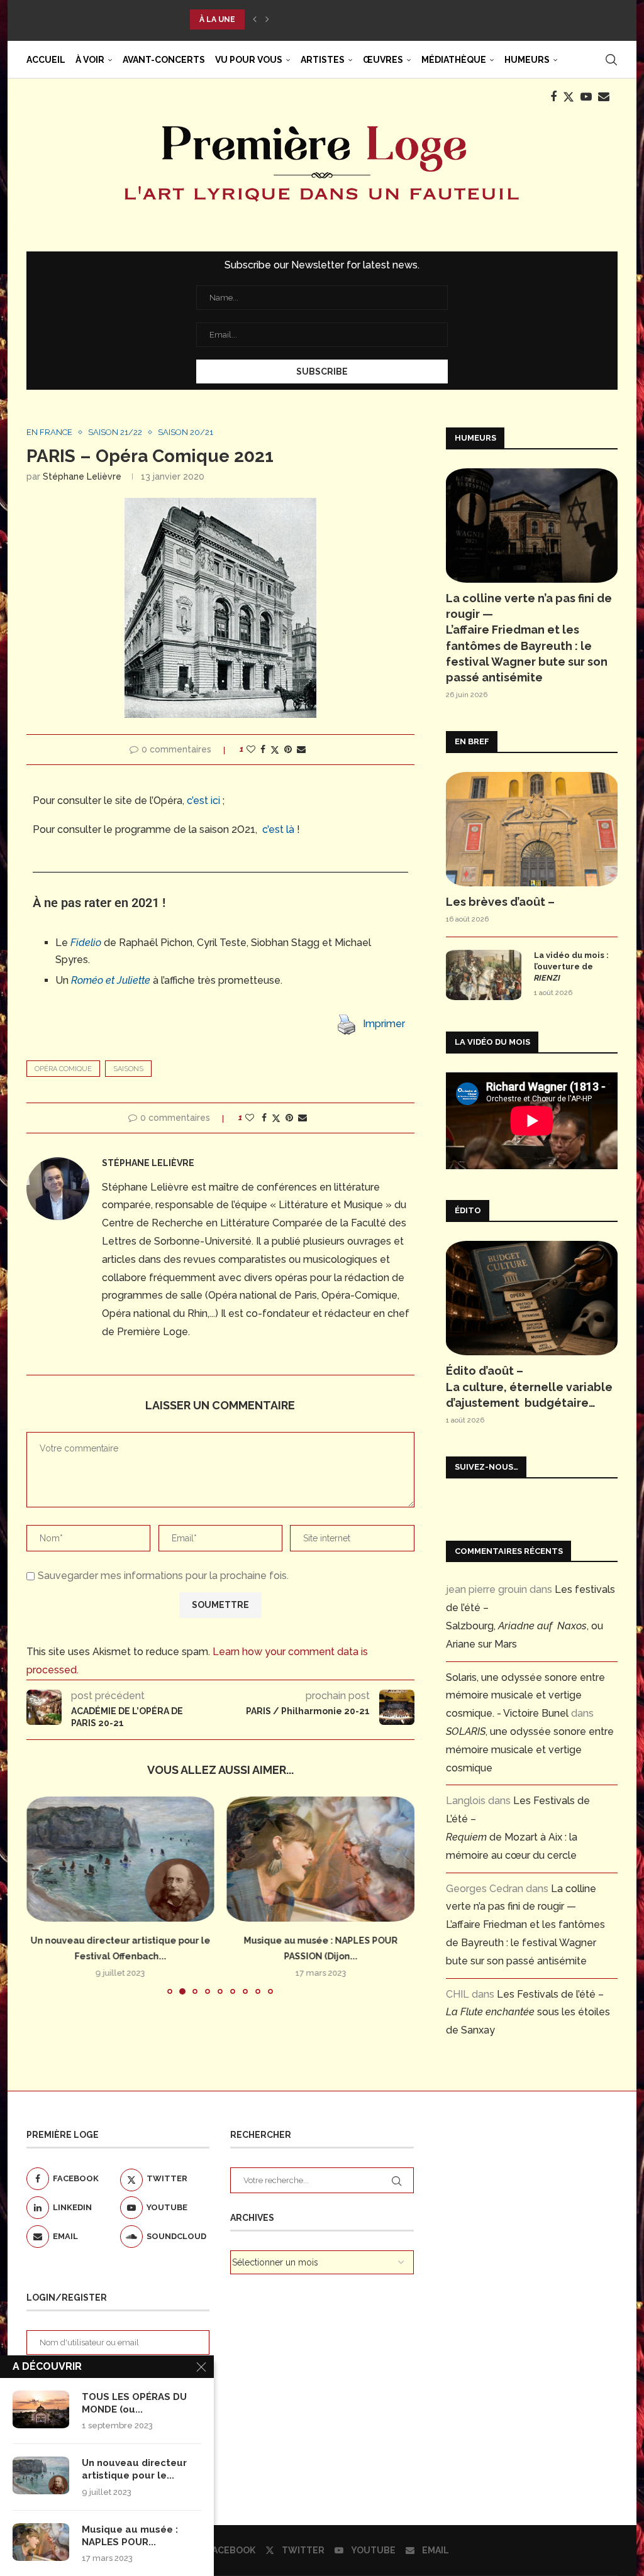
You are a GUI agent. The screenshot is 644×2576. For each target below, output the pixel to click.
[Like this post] (251, 749)
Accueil (46, 60)
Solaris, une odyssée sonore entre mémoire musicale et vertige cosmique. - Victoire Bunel (525, 1696)
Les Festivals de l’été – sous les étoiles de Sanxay (528, 2012)
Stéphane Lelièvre (82, 476)
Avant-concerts (164, 60)
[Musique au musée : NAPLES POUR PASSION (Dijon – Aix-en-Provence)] (120, 1859)
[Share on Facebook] (263, 749)
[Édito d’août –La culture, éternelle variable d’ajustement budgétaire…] (532, 1298)
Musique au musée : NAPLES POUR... (130, 2536)
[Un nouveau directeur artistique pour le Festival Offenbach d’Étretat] (41, 2475)
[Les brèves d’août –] (532, 829)
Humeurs (527, 60)
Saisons (128, 1069)
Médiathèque (454, 60)
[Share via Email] (301, 749)
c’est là (278, 829)
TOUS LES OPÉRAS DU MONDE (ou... (134, 2403)
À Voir (90, 60)
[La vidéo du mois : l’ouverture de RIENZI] (484, 975)
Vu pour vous (249, 60)
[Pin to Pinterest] (288, 749)
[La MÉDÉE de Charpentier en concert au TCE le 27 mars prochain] (321, 1859)
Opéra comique (63, 1069)
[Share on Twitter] (275, 750)
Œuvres (383, 60)
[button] (255, 19)
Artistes (323, 60)
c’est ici (203, 801)
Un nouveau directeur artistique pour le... (134, 2469)
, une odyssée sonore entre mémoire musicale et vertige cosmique (530, 1750)
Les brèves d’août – (500, 902)
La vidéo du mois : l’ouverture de (571, 966)
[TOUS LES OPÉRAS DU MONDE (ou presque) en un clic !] (41, 2409)
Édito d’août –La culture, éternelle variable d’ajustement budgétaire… (529, 1386)
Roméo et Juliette (111, 980)
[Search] (611, 60)
